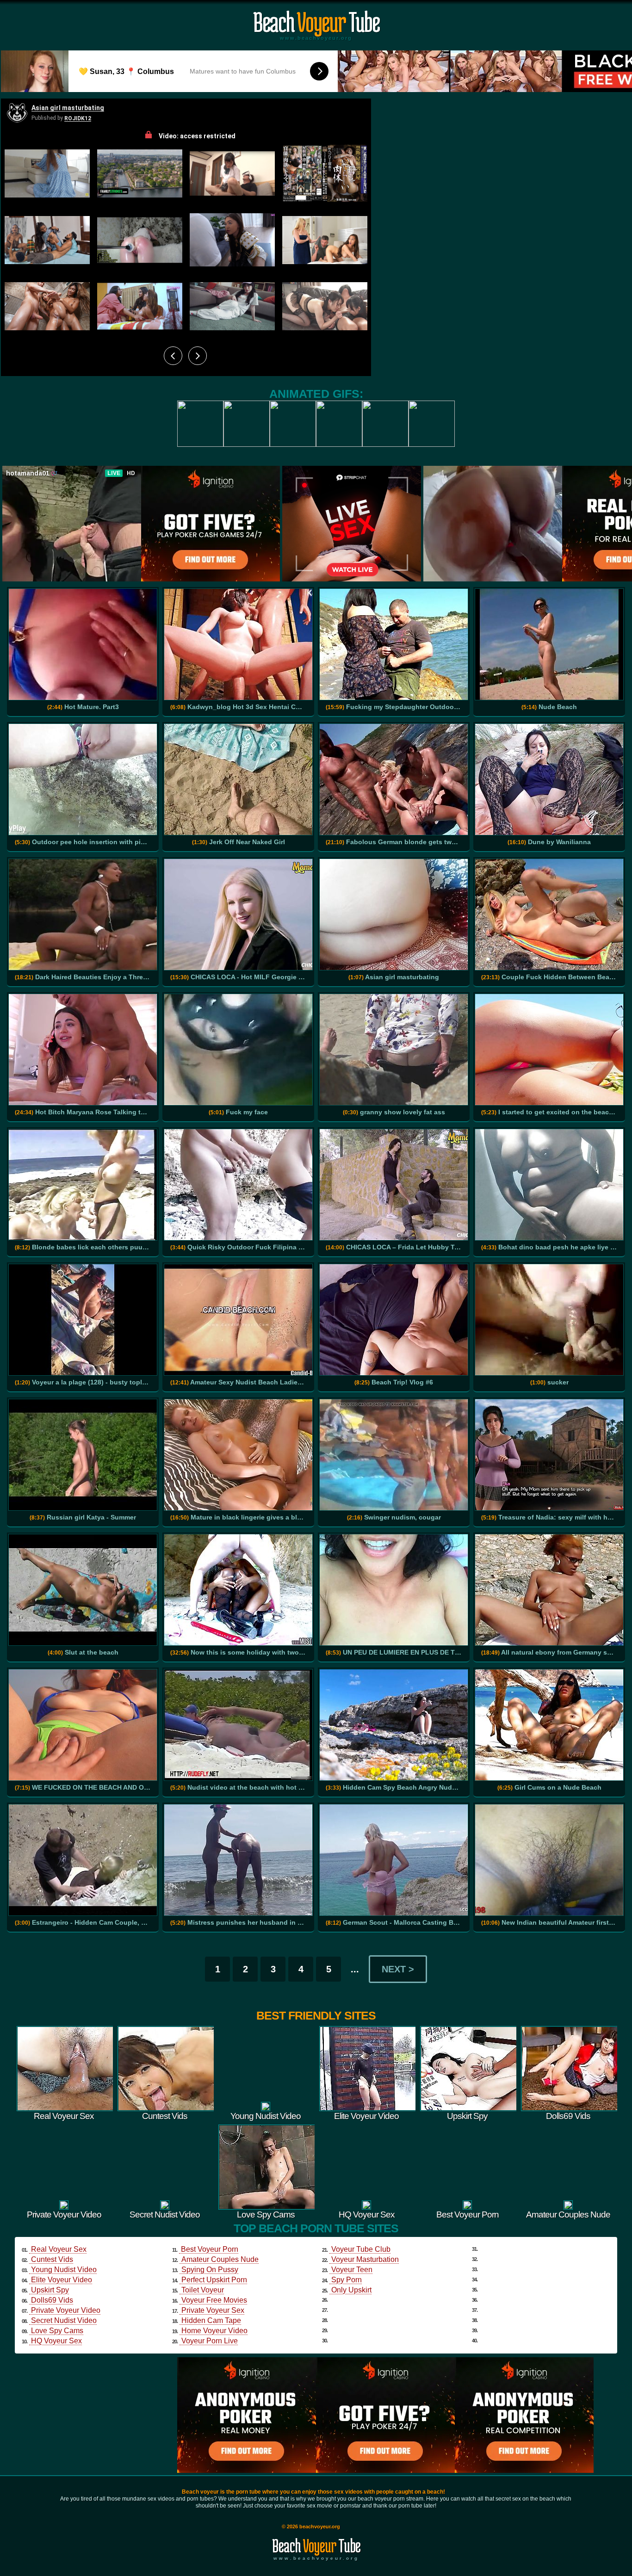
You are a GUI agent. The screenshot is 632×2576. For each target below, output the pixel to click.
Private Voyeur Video (66, 2310)
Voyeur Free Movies (214, 2300)
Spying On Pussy (210, 2270)
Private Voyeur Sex (213, 2310)
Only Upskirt (351, 2290)
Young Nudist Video (64, 2270)
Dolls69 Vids (52, 2300)
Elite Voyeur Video (62, 2280)
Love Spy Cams (57, 2331)
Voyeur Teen (352, 2270)
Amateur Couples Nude (220, 2259)
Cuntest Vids (52, 2259)
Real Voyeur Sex (59, 2249)
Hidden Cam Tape (211, 2320)
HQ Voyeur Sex (56, 2341)
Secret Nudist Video (64, 2320)
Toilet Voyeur (203, 2290)
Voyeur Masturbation (365, 2259)
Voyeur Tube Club (361, 2249)
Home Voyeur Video (214, 2331)
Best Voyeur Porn (210, 2249)
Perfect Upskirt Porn (214, 2280)
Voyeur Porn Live (210, 2341)
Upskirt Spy (50, 2290)
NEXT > (398, 1969)
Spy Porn (347, 2280)
